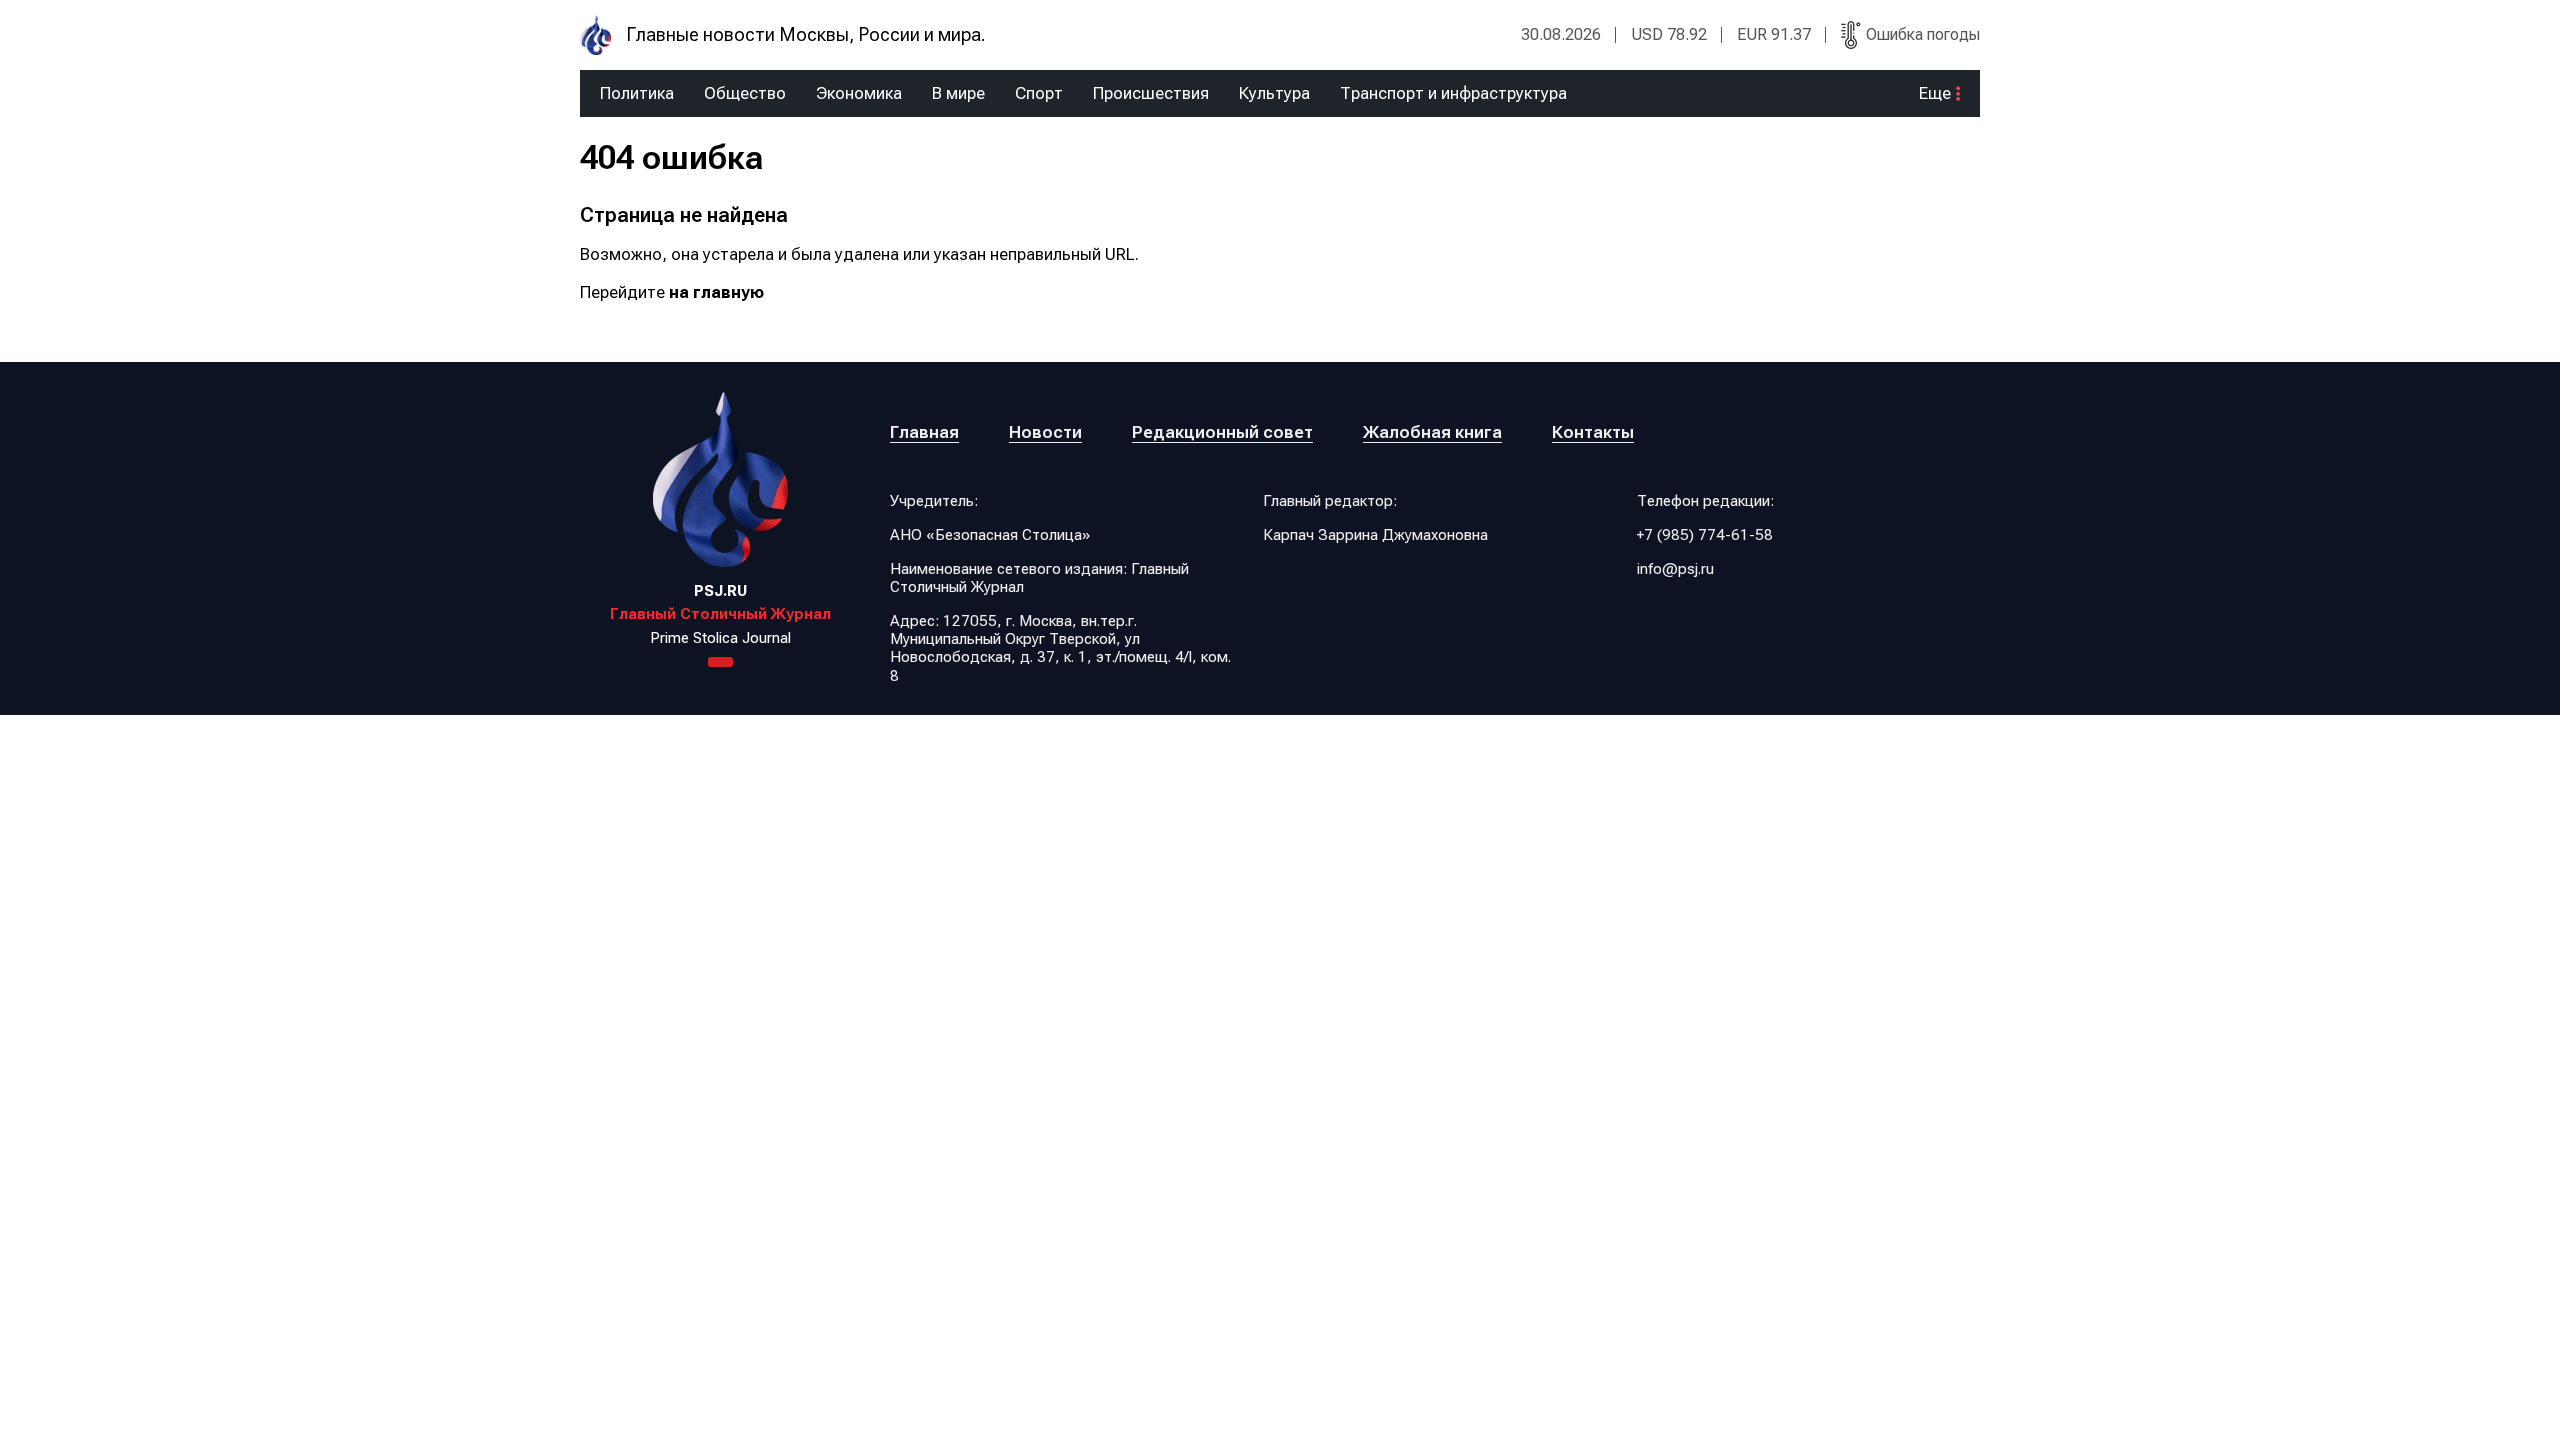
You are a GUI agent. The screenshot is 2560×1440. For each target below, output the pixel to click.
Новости (1045, 432)
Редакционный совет (1222, 432)
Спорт (1039, 93)
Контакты (1593, 432)
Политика (637, 93)
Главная (924, 432)
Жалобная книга (1432, 432)
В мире (958, 93)
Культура (1274, 93)
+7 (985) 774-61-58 (1705, 535)
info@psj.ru (1675, 569)
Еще (1935, 93)
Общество (745, 93)
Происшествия (1151, 93)
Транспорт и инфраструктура (1453, 93)
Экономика (859, 93)
